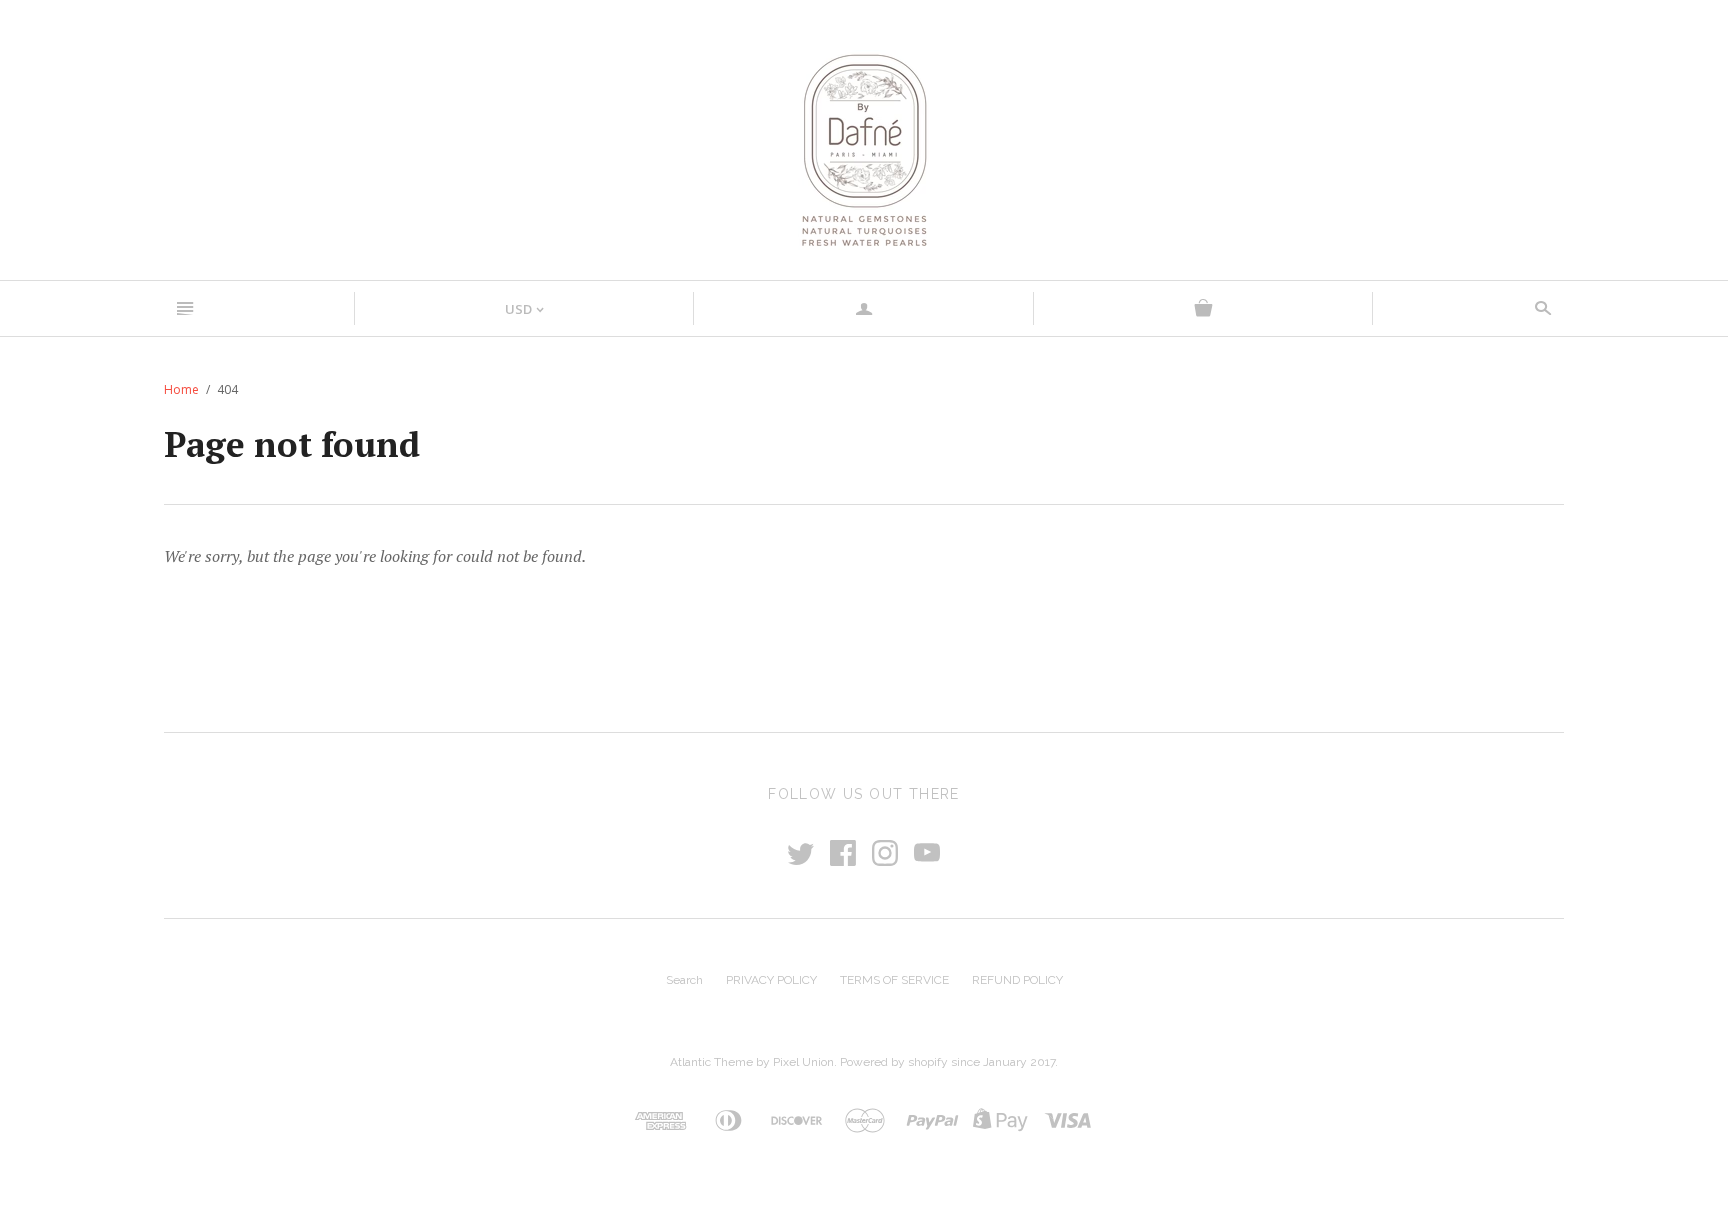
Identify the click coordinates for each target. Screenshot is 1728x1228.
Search (684, 980)
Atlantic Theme (711, 1062)
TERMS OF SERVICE (894, 980)
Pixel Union (803, 1062)
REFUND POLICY (1017, 980)
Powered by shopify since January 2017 (947, 1062)
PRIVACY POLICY (771, 980)
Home (181, 389)
